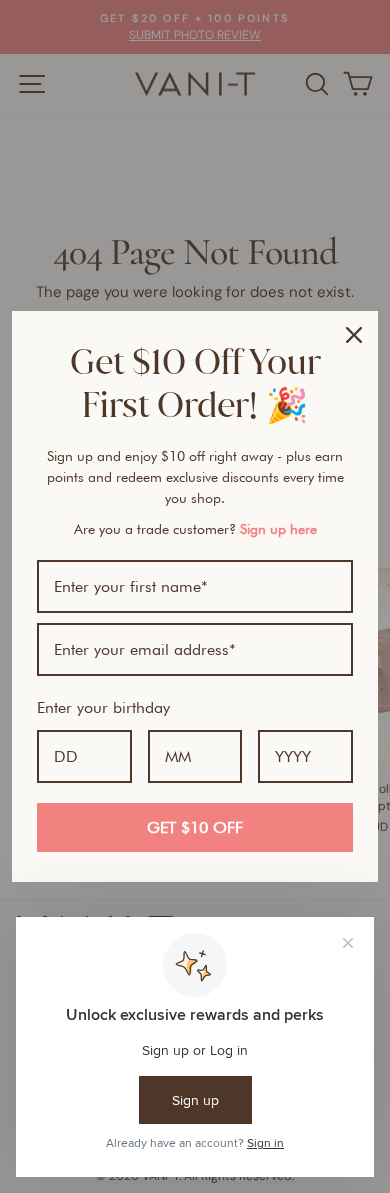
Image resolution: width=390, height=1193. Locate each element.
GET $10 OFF (195, 827)
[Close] (354, 335)
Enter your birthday (103, 707)
